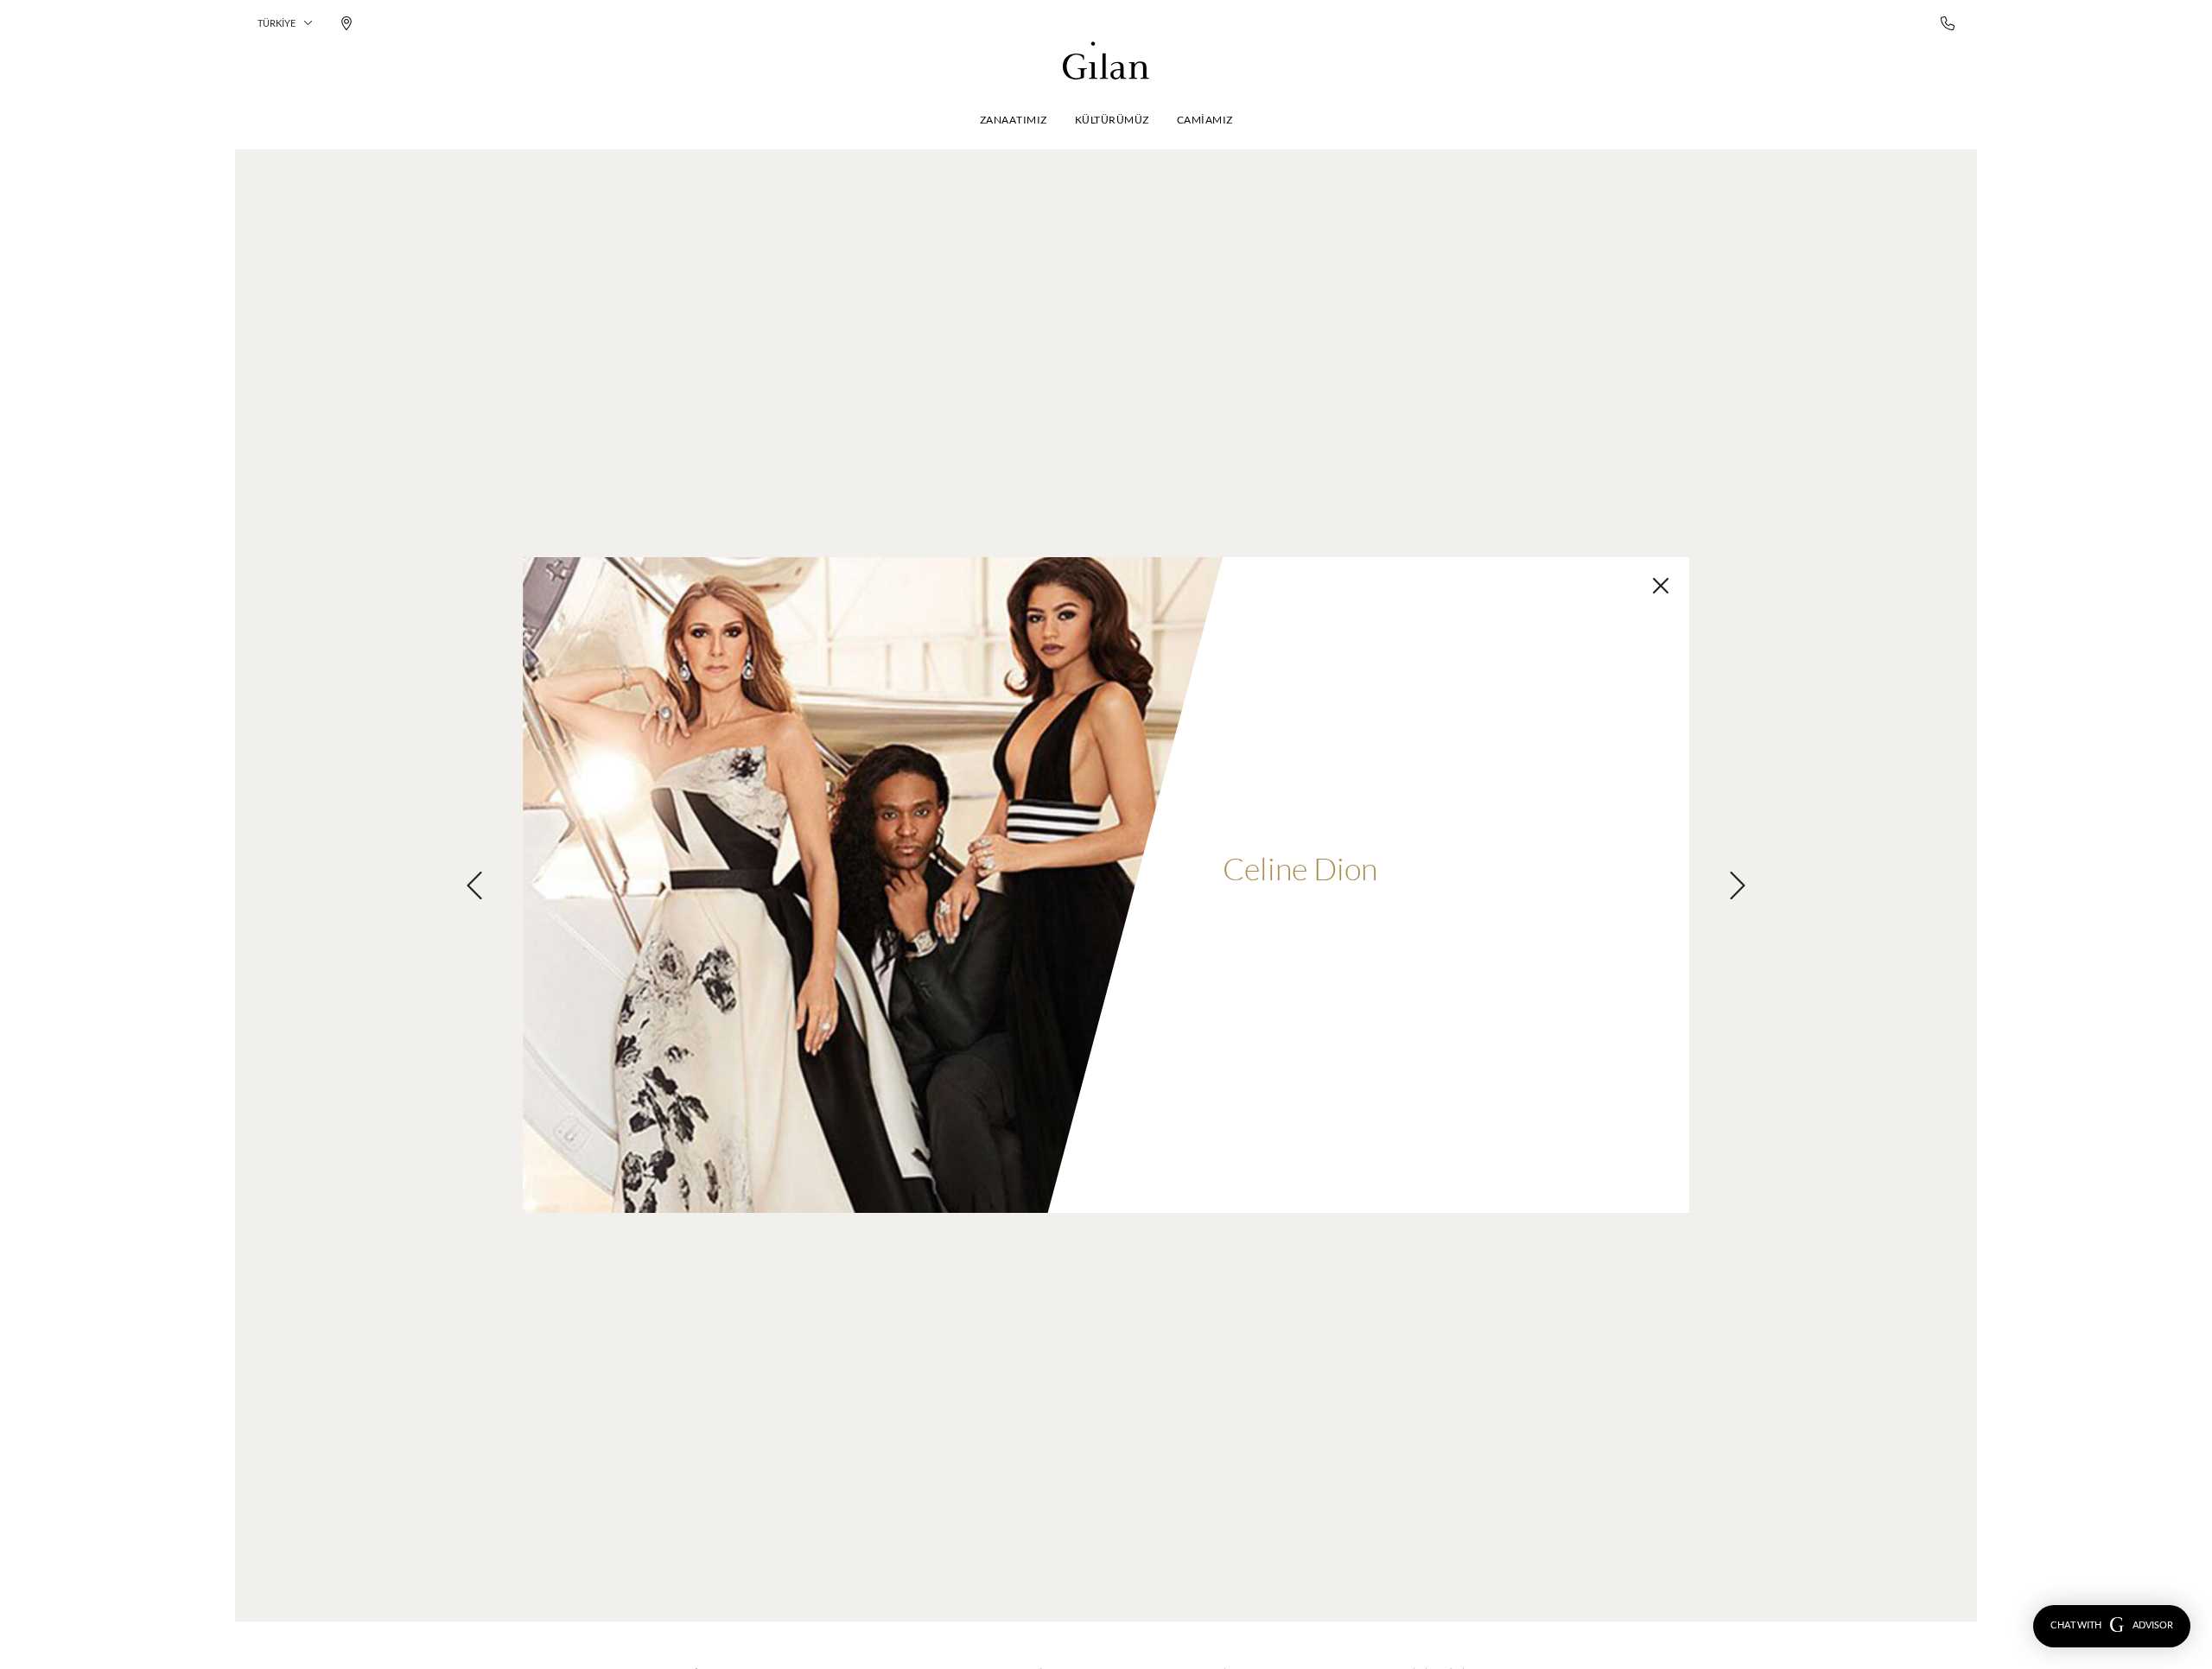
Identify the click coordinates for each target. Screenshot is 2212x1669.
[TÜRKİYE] (1106, 60)
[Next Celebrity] (1738, 885)
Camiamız (1205, 120)
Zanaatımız (1014, 120)
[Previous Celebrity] (474, 885)
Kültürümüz (1112, 120)
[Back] (1661, 586)
